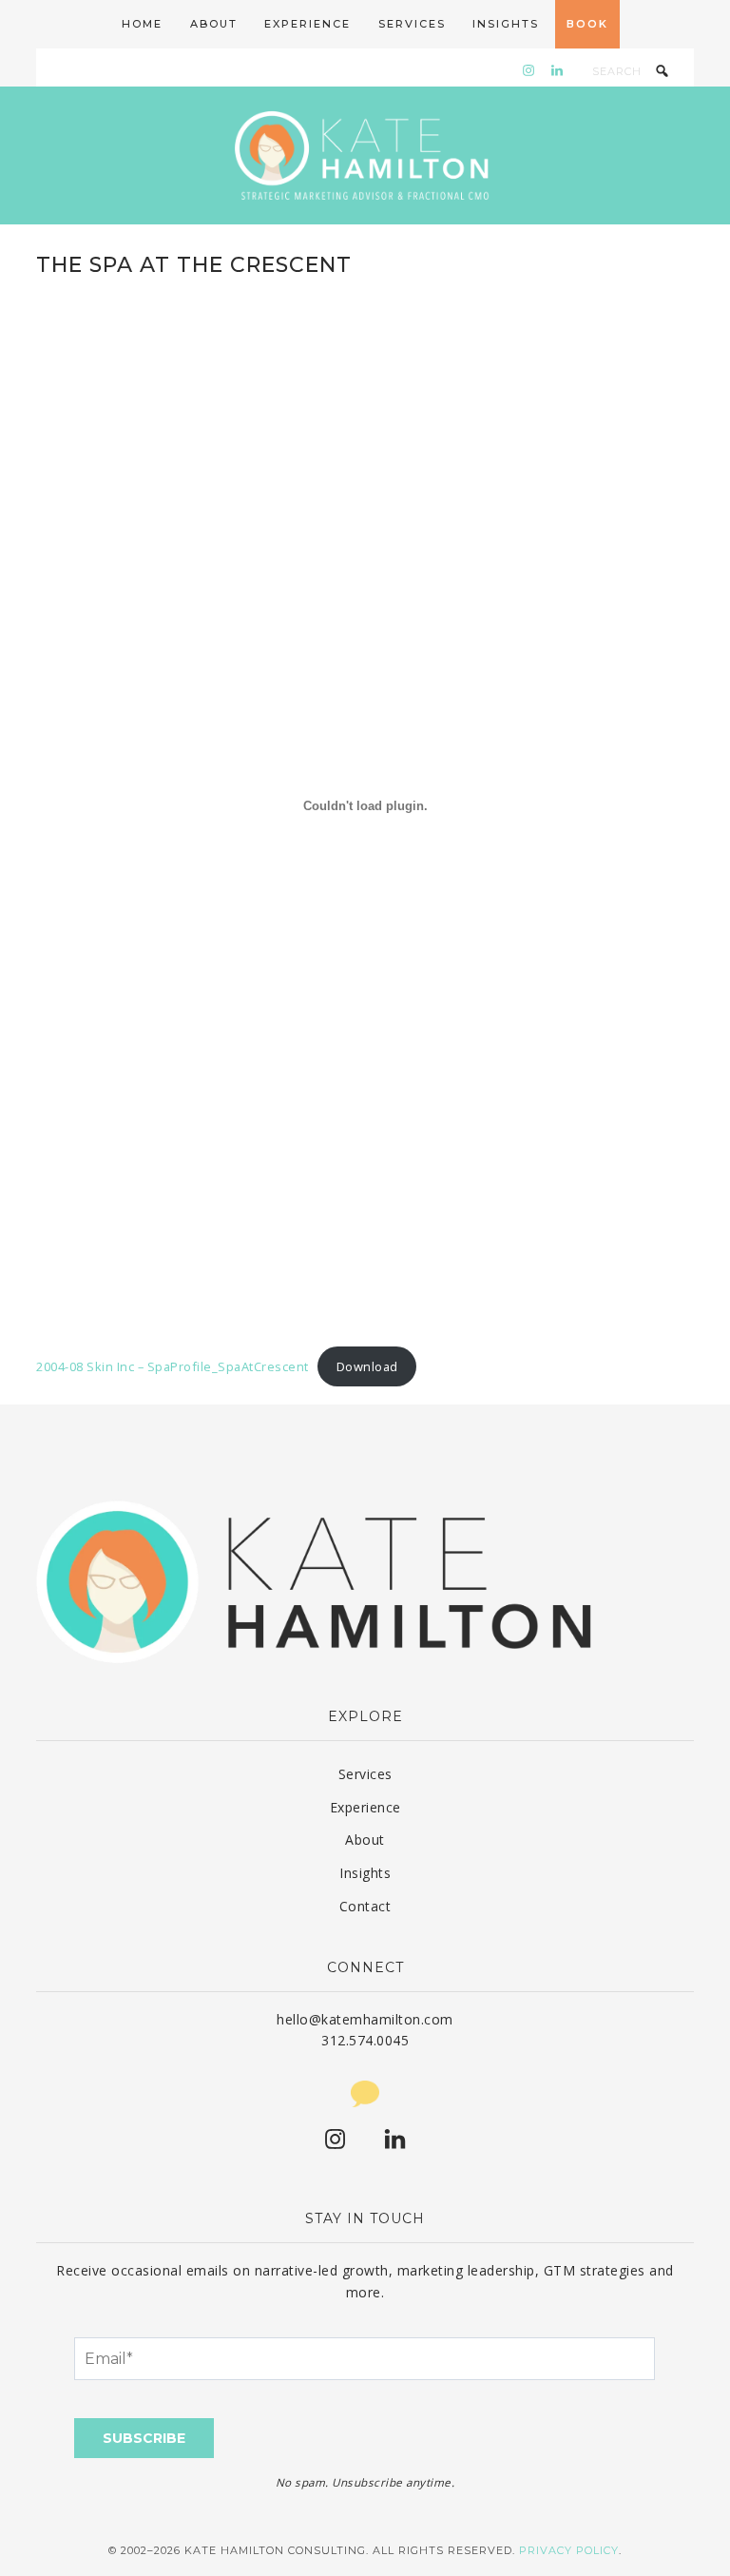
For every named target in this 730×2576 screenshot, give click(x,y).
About (365, 1840)
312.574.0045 (365, 2040)
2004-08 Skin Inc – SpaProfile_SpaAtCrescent (173, 1366)
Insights (365, 1873)
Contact (365, 1906)
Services (365, 1774)
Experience (365, 1807)
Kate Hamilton (365, 155)
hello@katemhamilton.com (365, 2019)
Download (367, 1366)
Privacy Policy (569, 2550)
